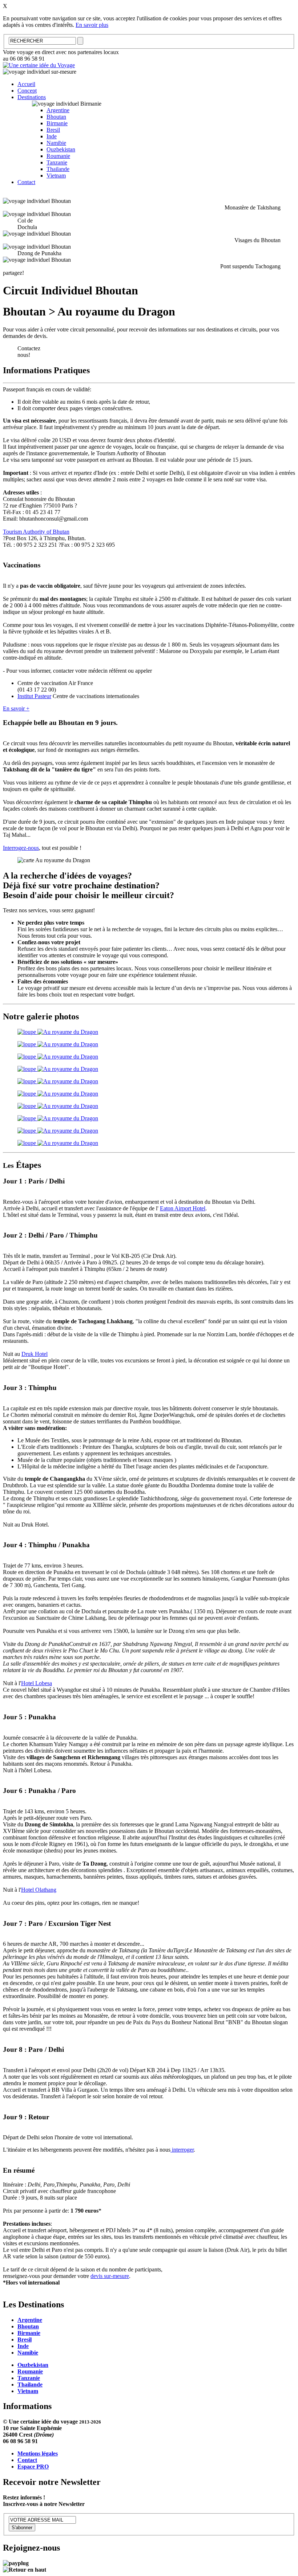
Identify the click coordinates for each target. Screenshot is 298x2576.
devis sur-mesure (110, 2276)
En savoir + (16, 708)
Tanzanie (57, 162)
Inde (52, 136)
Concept (27, 91)
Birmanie (57, 123)
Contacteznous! (29, 352)
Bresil (53, 130)
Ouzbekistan (61, 149)
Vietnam (56, 176)
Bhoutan (56, 117)
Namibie (56, 143)
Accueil (26, 84)
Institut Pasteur (34, 696)
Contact (26, 182)
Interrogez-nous (21, 848)
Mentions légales (38, 2453)
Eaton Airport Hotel (183, 1208)
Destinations (32, 97)
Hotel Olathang (39, 1890)
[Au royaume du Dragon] (58, 1032)
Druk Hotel (35, 1354)
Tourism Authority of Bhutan (36, 532)
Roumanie (58, 156)
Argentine (58, 110)
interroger (182, 2150)
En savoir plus (92, 25)
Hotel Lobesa (37, 1683)
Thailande (58, 169)
